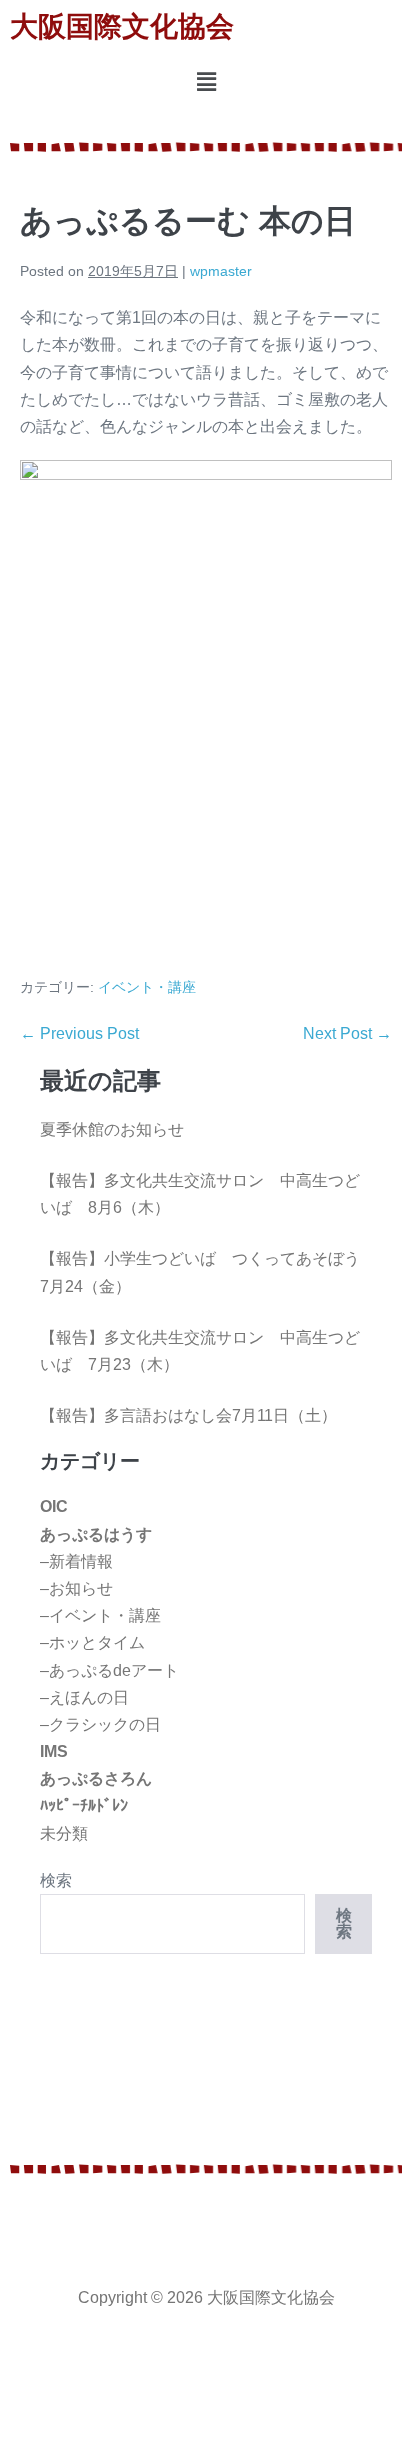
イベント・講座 (147, 987)
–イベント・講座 (100, 1615)
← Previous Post (79, 1033)
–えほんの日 (84, 1697)
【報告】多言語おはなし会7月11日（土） (188, 1415)
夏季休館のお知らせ (112, 1129)
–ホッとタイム (92, 1642)
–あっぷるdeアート (109, 1670)
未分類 (64, 1833)
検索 (56, 1880)
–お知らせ (76, 1588)
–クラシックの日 (100, 1724)
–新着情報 (76, 1561)
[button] (206, 83)
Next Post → (347, 1033)
